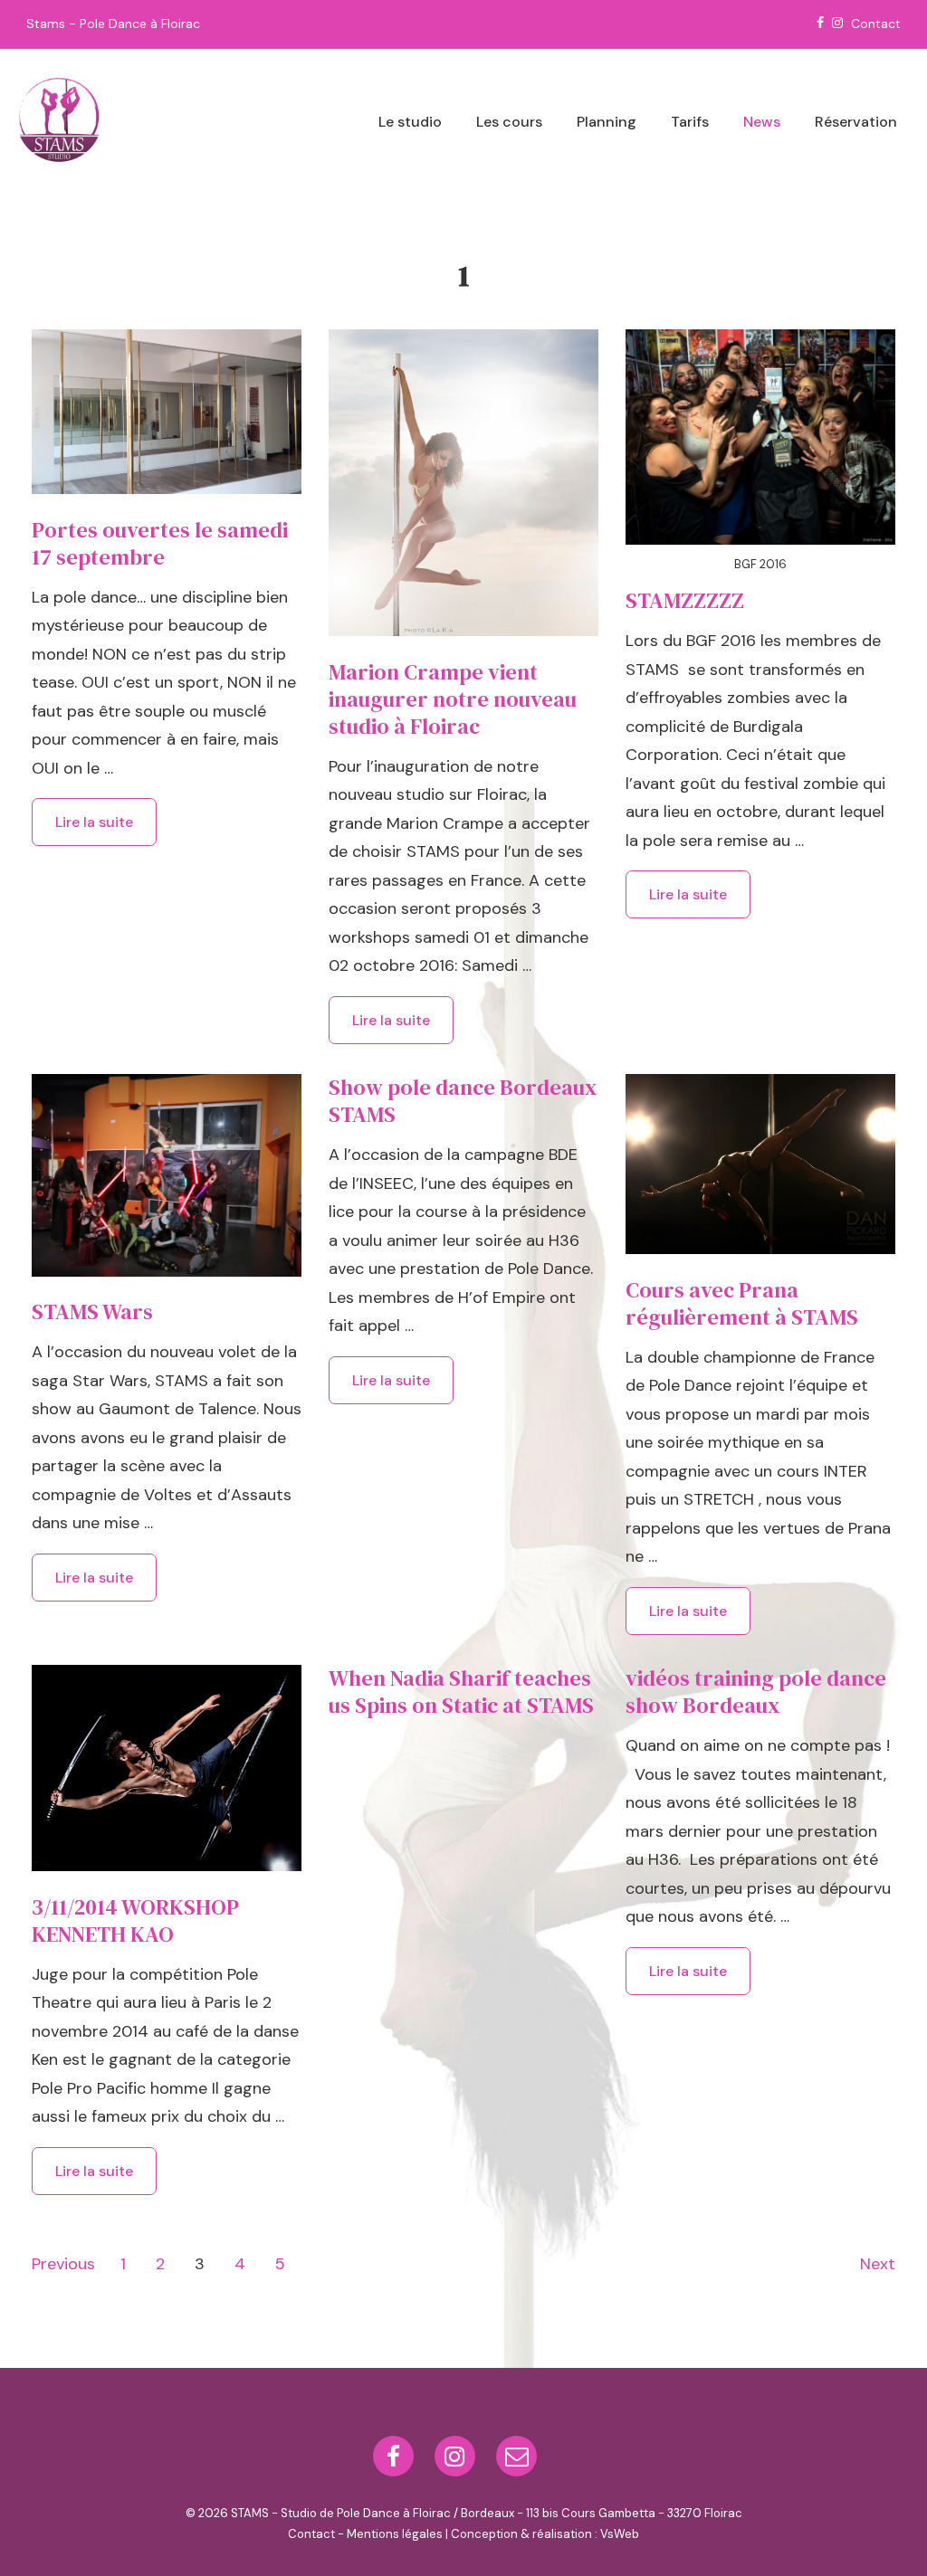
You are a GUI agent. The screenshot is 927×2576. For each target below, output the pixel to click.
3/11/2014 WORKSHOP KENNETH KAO (135, 1920)
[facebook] (397, 2462)
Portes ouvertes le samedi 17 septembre (160, 543)
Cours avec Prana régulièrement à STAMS (742, 1303)
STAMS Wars (92, 1312)
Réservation (856, 122)
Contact (876, 24)
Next (878, 2264)
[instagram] (459, 2462)
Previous (63, 2264)
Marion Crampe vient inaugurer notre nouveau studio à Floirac (453, 699)
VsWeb (620, 2534)
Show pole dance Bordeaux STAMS (463, 1101)
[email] (519, 2462)
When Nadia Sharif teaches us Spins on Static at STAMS (461, 1692)
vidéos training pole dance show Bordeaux (756, 1692)
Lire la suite (94, 825)
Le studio (410, 122)
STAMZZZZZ (685, 600)
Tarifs (690, 122)
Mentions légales (395, 2534)
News (762, 122)
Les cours (509, 122)
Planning (607, 122)
